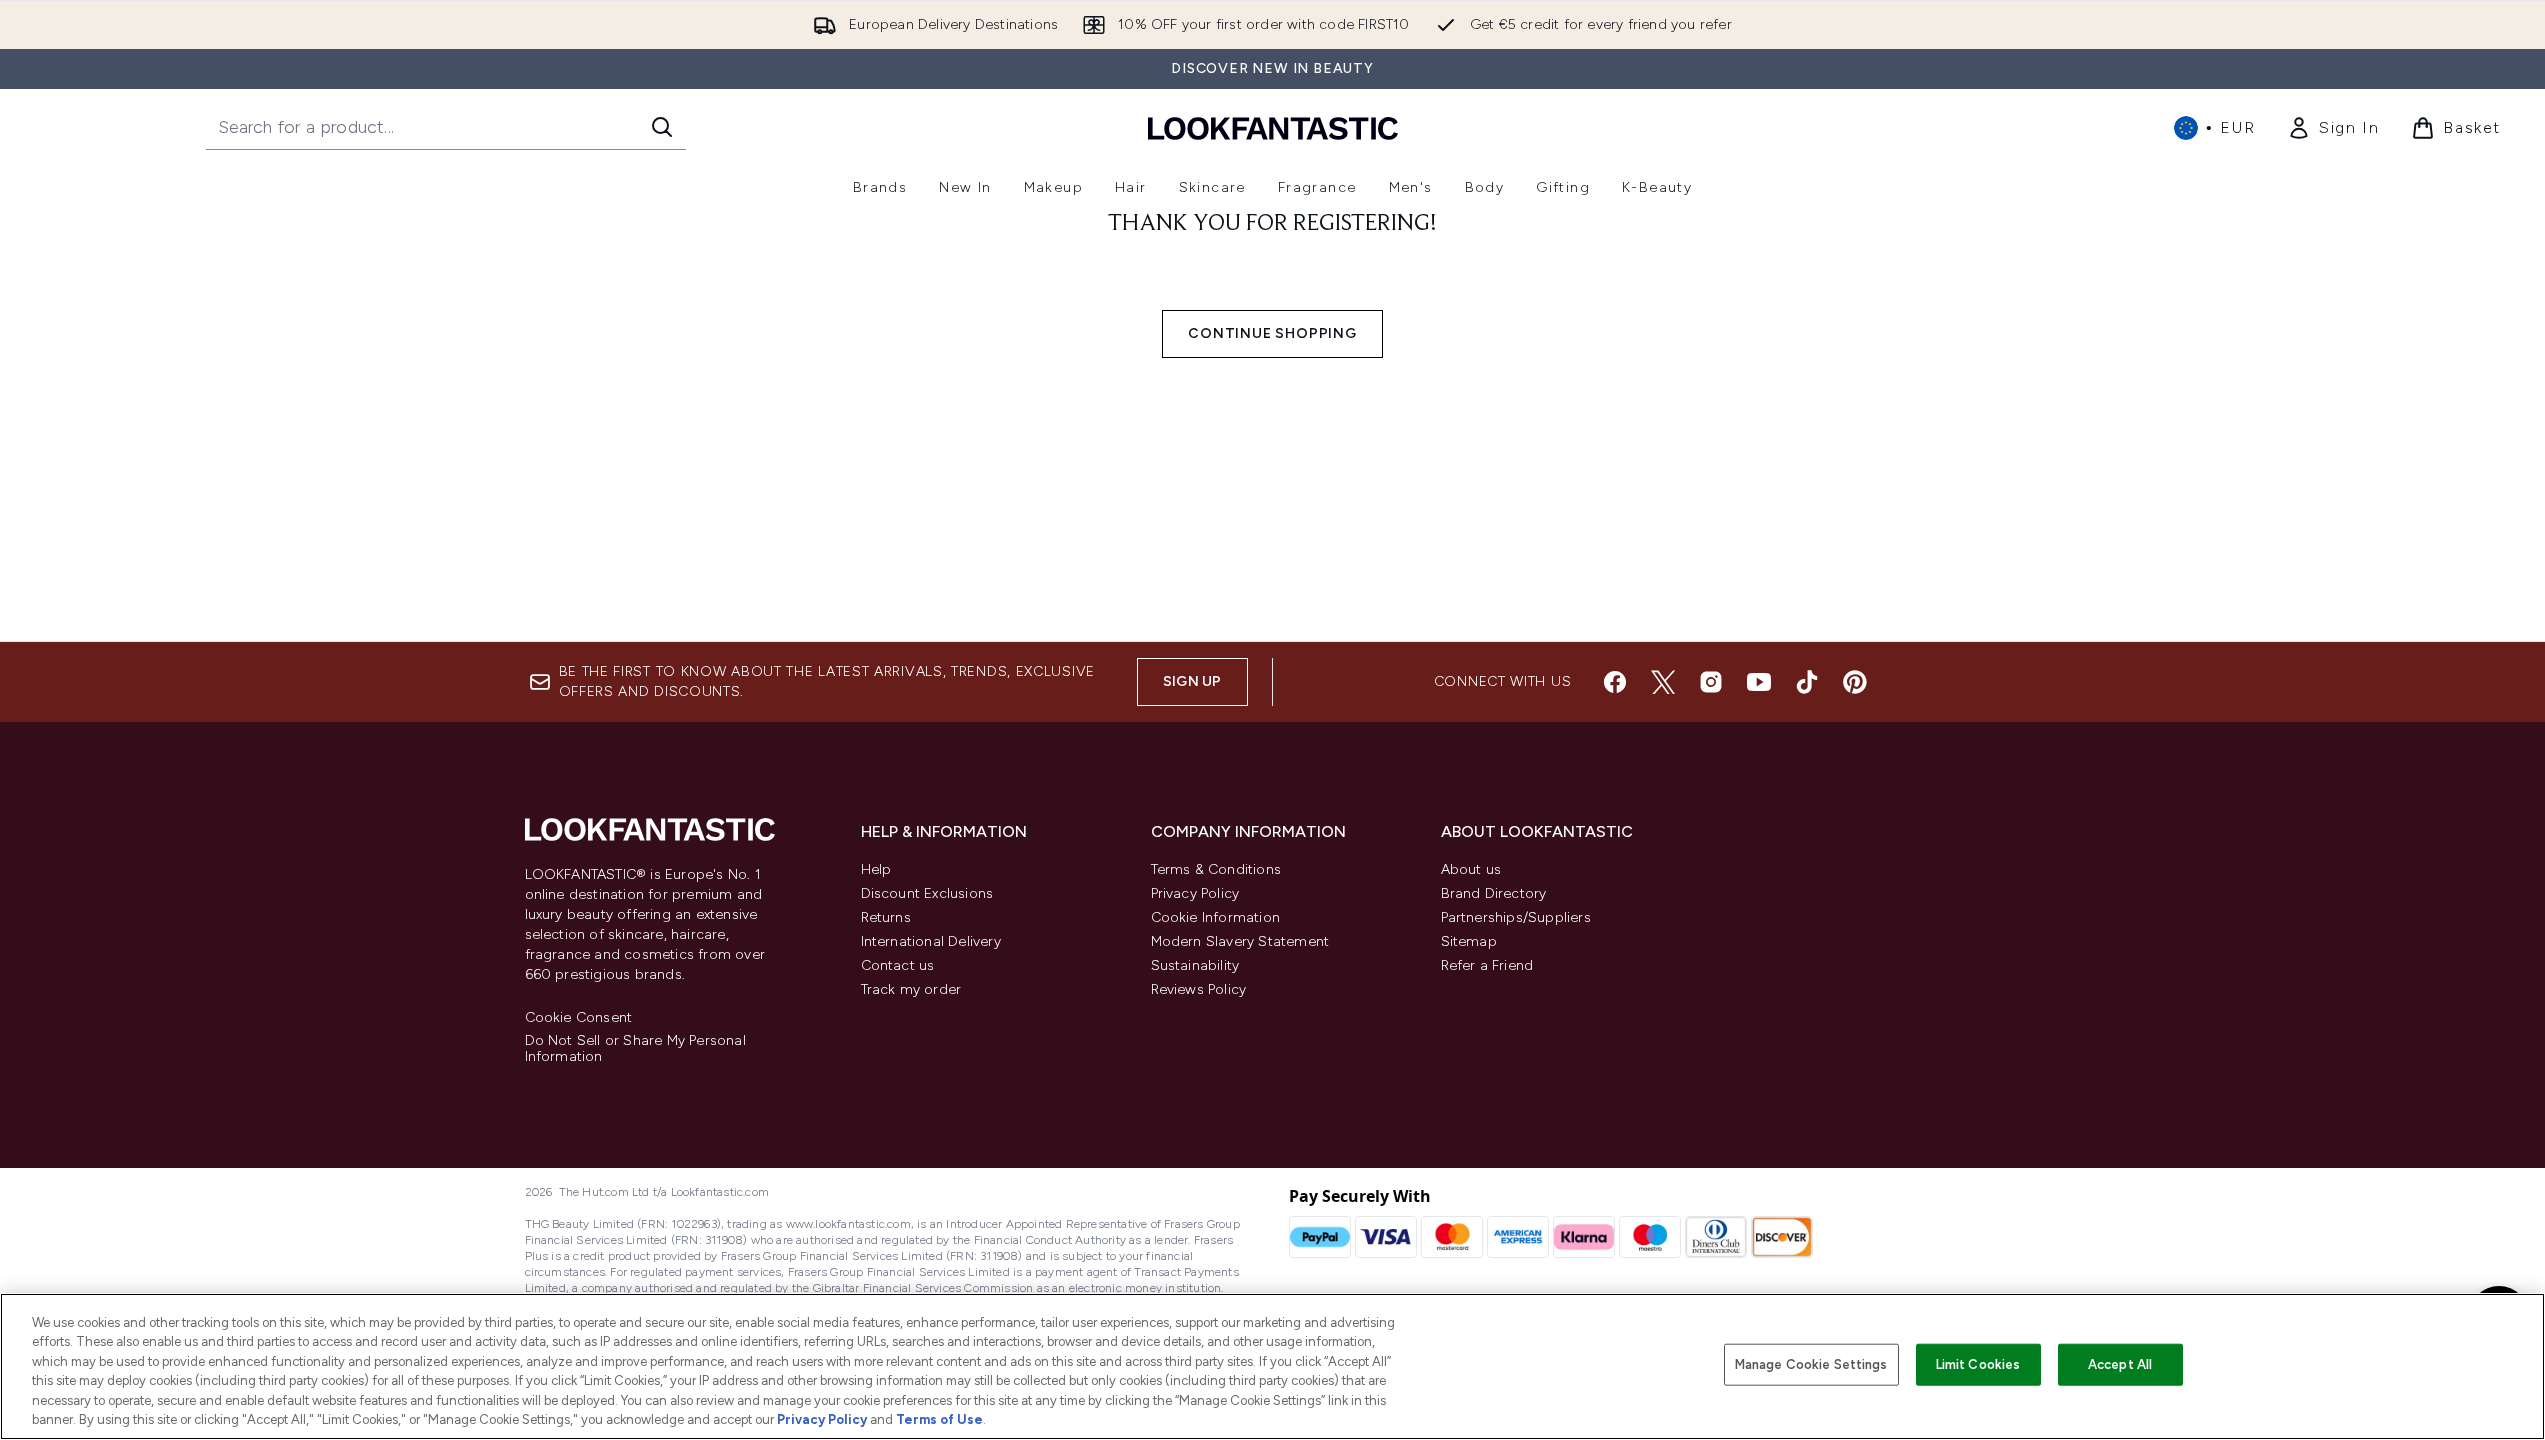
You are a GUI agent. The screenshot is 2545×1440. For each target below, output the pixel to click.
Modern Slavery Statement (1240, 941)
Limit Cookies (1978, 1364)
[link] (2333, 128)
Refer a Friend (1487, 965)
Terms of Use (939, 1419)
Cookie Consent (579, 1018)
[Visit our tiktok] (1807, 682)
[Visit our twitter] (1663, 682)
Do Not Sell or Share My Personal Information (635, 1049)
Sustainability (1195, 965)
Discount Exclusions (927, 893)
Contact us (898, 965)
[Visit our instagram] (1711, 682)
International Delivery (931, 941)
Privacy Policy (1195, 893)
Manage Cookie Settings (1811, 1364)
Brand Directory (1494, 893)
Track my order (911, 989)
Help (876, 869)
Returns (886, 917)
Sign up (1192, 681)
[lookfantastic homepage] (1273, 127)
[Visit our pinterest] (1855, 682)
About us (1471, 869)
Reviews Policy (1199, 989)
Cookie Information (1216, 917)
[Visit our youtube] (1759, 682)
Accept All (2120, 1364)
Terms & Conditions (1216, 869)
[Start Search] (662, 127)
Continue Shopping (1272, 333)
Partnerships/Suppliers (1516, 917)
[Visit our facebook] (1615, 682)
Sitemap (1469, 941)
